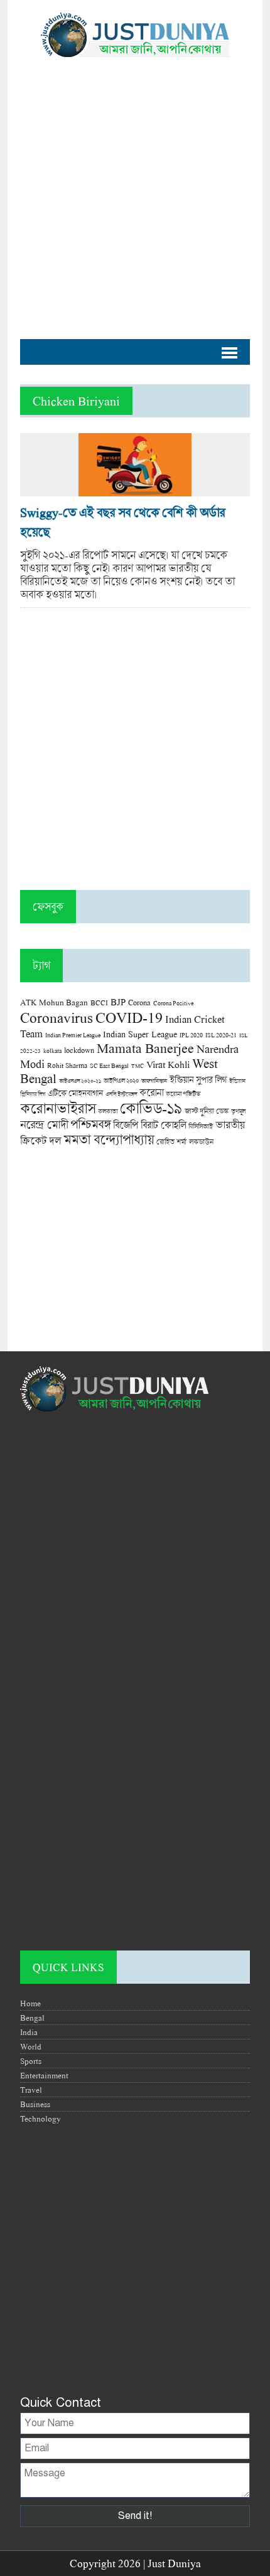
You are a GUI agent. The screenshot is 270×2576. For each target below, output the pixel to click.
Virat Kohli (168, 1064)
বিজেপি (126, 1125)
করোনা (151, 1092)
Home (30, 2003)
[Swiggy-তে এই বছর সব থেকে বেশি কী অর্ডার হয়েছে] (135, 490)
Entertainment (44, 2075)
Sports (31, 2061)
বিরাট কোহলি (163, 1125)
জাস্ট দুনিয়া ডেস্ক (207, 1111)
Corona (139, 1003)
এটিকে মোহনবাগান (75, 1093)
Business (35, 2104)
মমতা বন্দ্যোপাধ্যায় (109, 1139)
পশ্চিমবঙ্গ (90, 1124)
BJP (118, 1002)
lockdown (79, 1050)
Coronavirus (57, 1017)
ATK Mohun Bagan (54, 1002)
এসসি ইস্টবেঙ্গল (121, 1094)
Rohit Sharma (67, 1065)
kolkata (52, 1050)
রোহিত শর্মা (171, 1142)
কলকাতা (108, 1111)
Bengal (32, 2018)
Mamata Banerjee (145, 1048)
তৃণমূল (238, 1111)
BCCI (99, 1003)
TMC (138, 1066)
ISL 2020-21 (221, 1035)
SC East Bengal (109, 1066)
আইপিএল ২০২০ (121, 1081)
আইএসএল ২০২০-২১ (80, 1081)
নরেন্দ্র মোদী (44, 1124)
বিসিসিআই (201, 1126)
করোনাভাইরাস (58, 1108)
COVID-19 (129, 1017)
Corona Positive (173, 1003)
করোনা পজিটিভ (183, 1094)
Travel (31, 2090)
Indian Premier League (73, 1035)
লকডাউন (201, 1141)
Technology (40, 2118)
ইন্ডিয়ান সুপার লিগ (198, 1080)
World (31, 2046)
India (29, 2032)
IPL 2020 (191, 1035)
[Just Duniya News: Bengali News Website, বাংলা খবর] (135, 35)
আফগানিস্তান (154, 1081)
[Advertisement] (135, 192)
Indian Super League (140, 1034)
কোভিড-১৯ (151, 1108)
